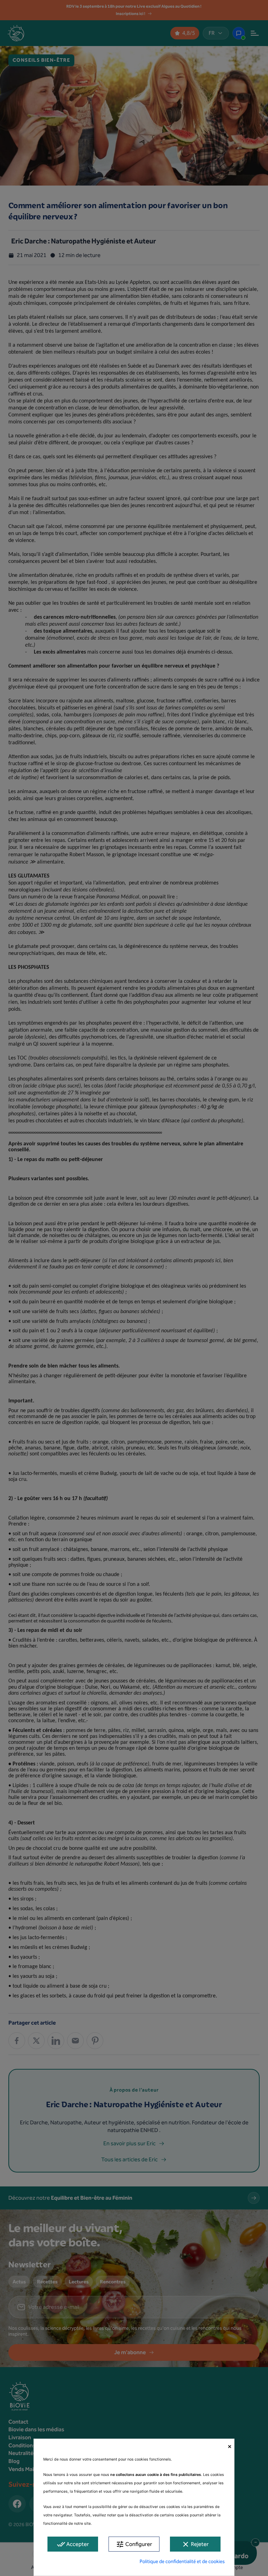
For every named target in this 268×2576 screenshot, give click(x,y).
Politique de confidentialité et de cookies (182, 2562)
